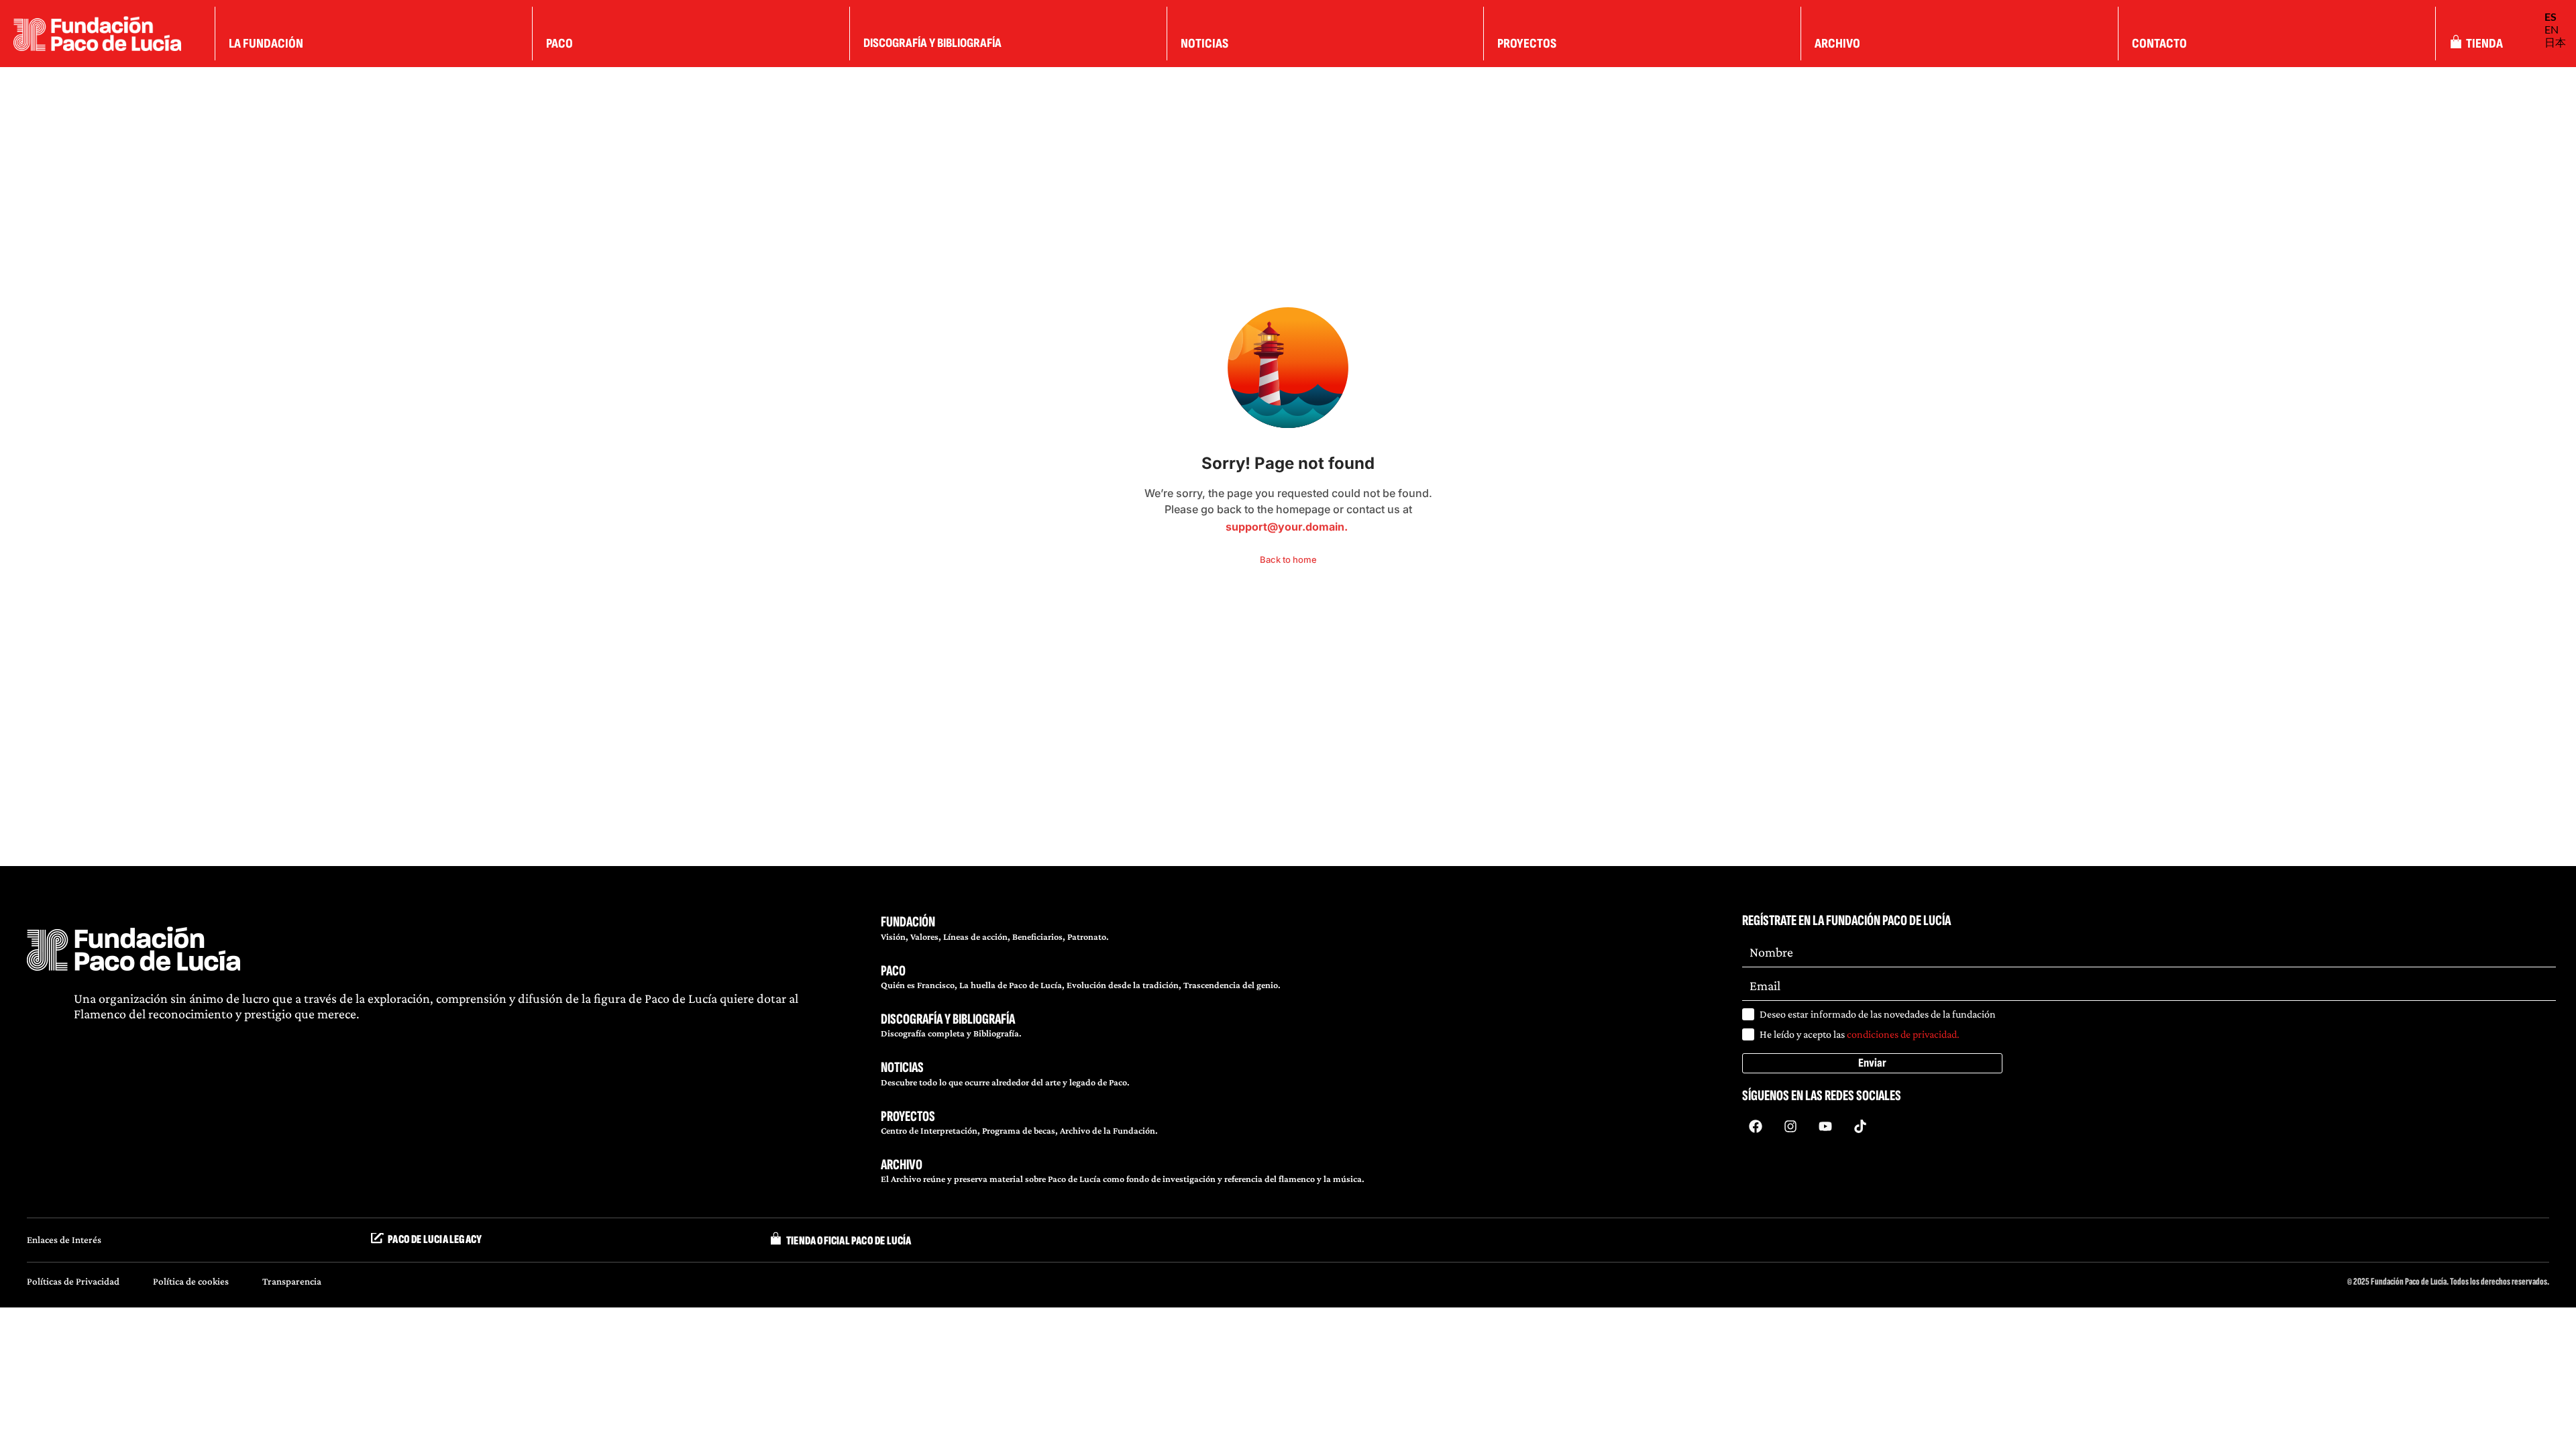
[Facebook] (1756, 1126)
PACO (893, 971)
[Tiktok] (1860, 1126)
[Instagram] (1790, 1126)
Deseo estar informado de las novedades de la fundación (1878, 1014)
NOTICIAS (902, 1068)
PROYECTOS (908, 1117)
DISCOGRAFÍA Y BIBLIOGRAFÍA (948, 1019)
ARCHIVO (902, 1165)
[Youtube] (1825, 1126)
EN (2552, 29)
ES (2551, 16)
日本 (2555, 42)
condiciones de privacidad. (1903, 1034)
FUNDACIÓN (908, 922)
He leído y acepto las (1860, 1034)
